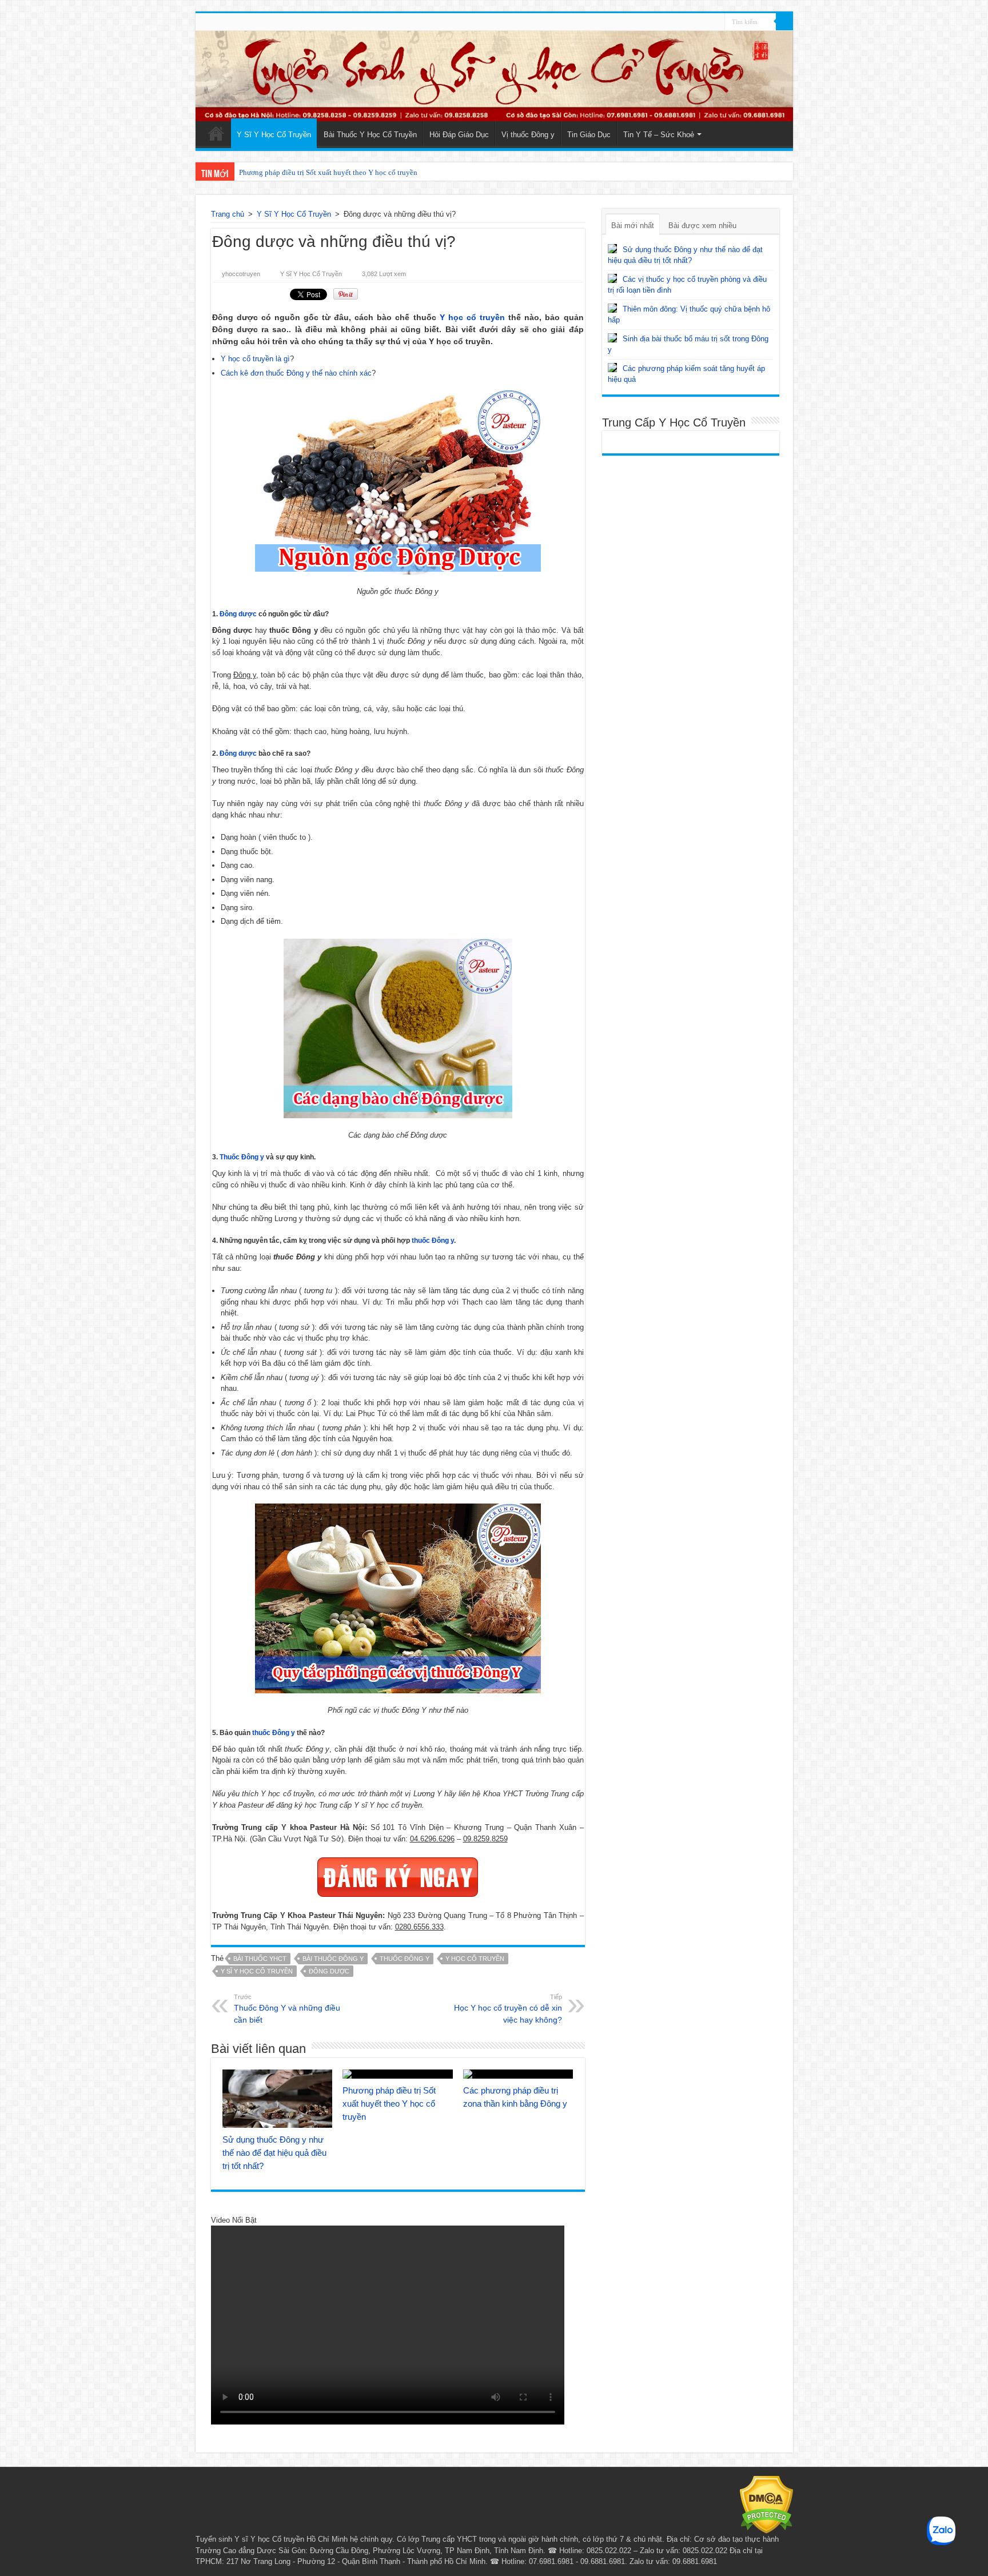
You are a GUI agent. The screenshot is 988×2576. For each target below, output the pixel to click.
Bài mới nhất (633, 226)
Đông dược (238, 614)
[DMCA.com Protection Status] (766, 2504)
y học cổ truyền (475, 1959)
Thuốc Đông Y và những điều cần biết (287, 2009)
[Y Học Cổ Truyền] (494, 76)
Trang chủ (228, 214)
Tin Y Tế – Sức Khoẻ (659, 135)
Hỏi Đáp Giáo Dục (459, 135)
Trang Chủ (216, 133)
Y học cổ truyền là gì (255, 359)
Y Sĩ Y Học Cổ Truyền (274, 135)
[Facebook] (705, 22)
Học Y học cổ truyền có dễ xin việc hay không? (508, 2009)
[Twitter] (716, 22)
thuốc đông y (405, 1959)
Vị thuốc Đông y (528, 135)
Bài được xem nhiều (702, 226)
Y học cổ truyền (472, 317)
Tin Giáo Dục (589, 135)
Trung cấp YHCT (449, 2539)
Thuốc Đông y (242, 1157)
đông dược (329, 1971)
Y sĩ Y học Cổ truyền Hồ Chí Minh (291, 2539)
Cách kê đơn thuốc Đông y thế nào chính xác (296, 373)
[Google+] (694, 22)
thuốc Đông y (433, 1241)
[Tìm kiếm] (784, 22)
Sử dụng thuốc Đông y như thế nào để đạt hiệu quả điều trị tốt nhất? (274, 2153)
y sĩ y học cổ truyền (257, 1971)
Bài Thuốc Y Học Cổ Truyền (370, 135)
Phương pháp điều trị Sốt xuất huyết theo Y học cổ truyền (328, 172)
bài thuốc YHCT (260, 1959)
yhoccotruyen (241, 274)
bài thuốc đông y (333, 1959)
